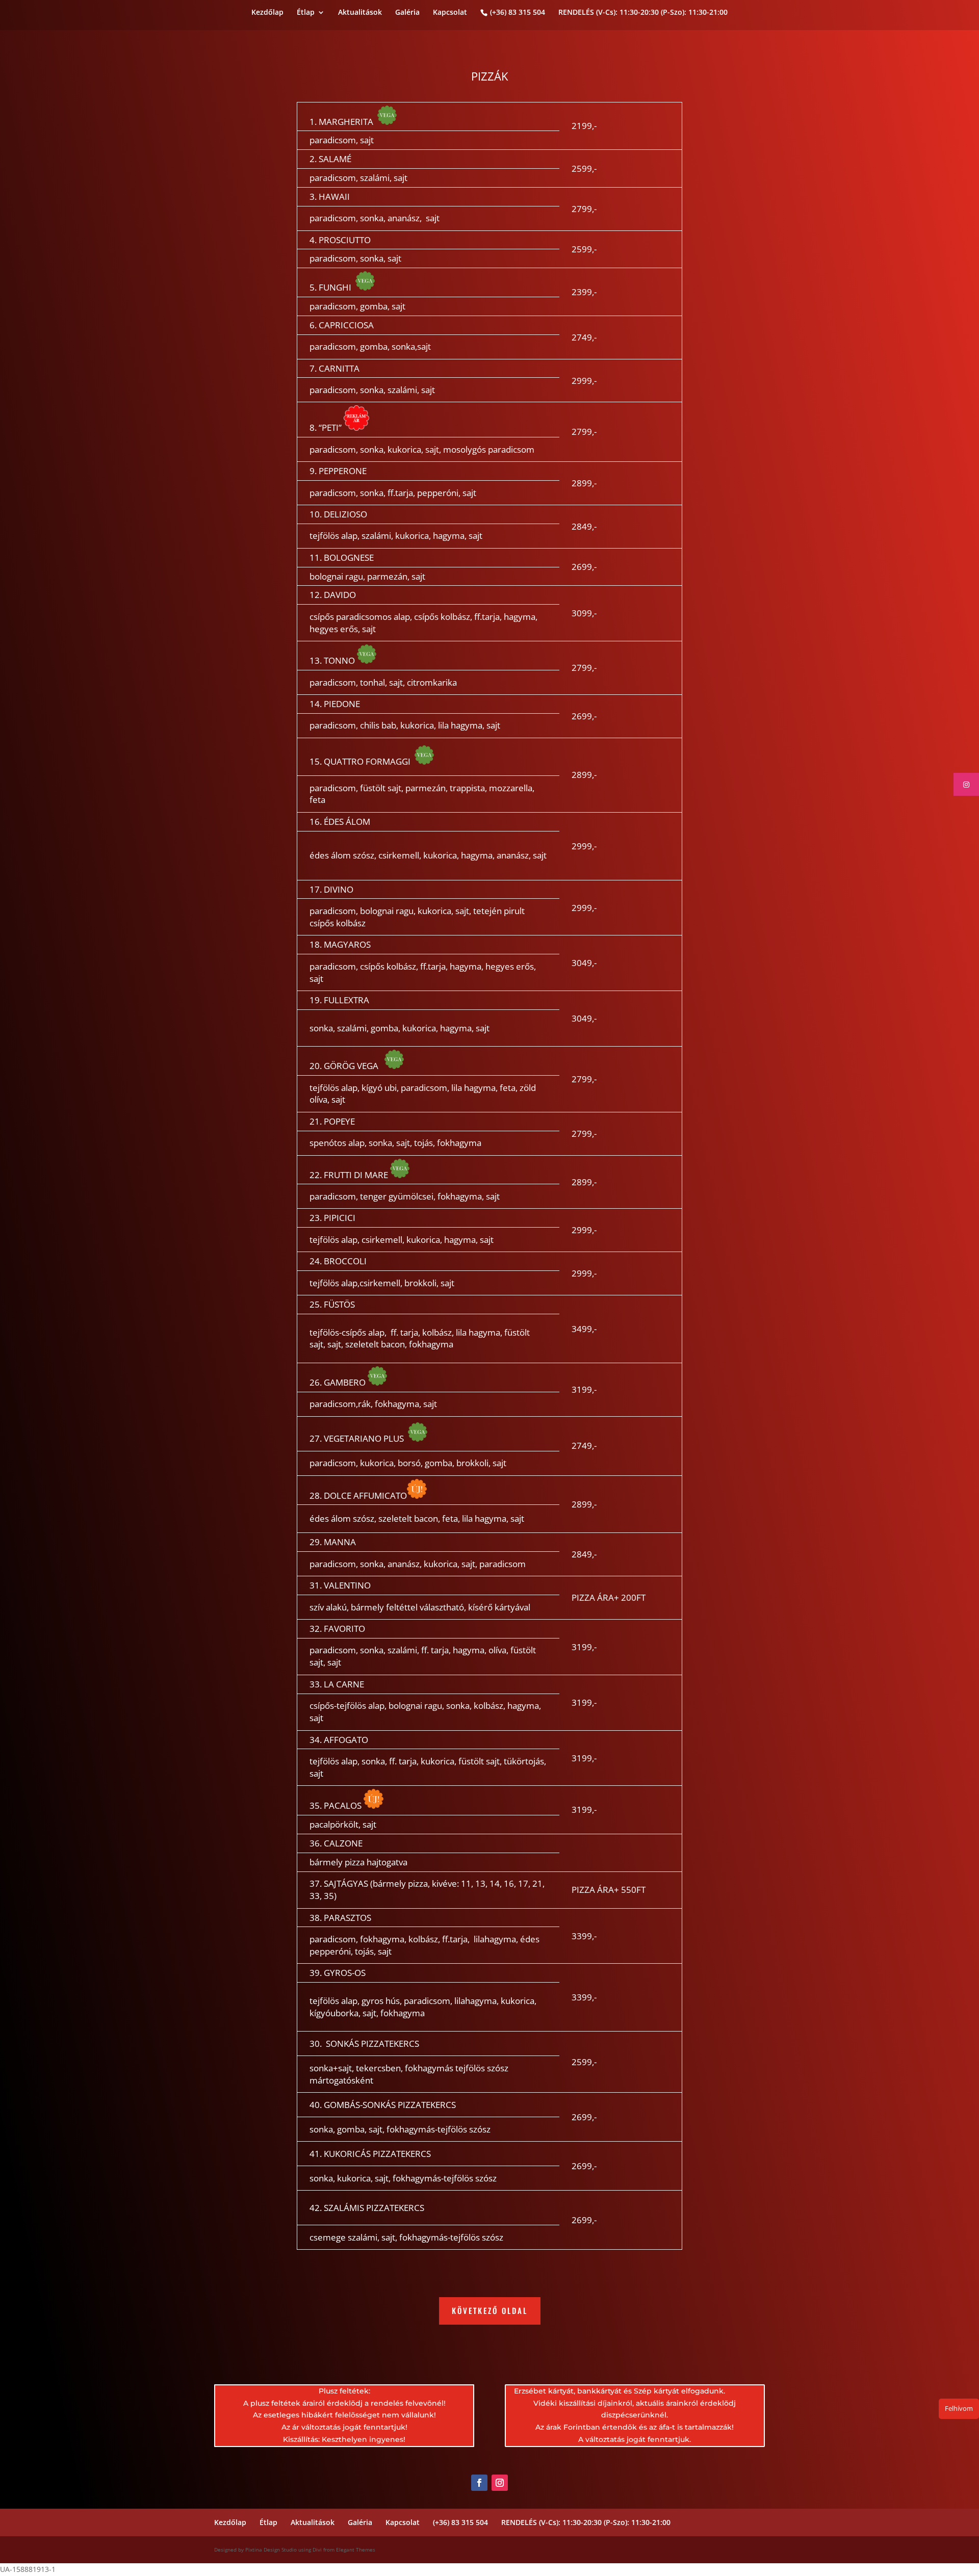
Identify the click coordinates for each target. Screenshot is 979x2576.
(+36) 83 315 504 (518, 12)
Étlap (306, 13)
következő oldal (490, 2310)
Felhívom (959, 2408)
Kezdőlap (267, 13)
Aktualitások (360, 13)
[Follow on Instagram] (500, 2483)
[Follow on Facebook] (479, 2483)
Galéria (407, 13)
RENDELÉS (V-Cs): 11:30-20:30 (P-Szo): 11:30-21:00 (643, 13)
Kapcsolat (450, 13)
